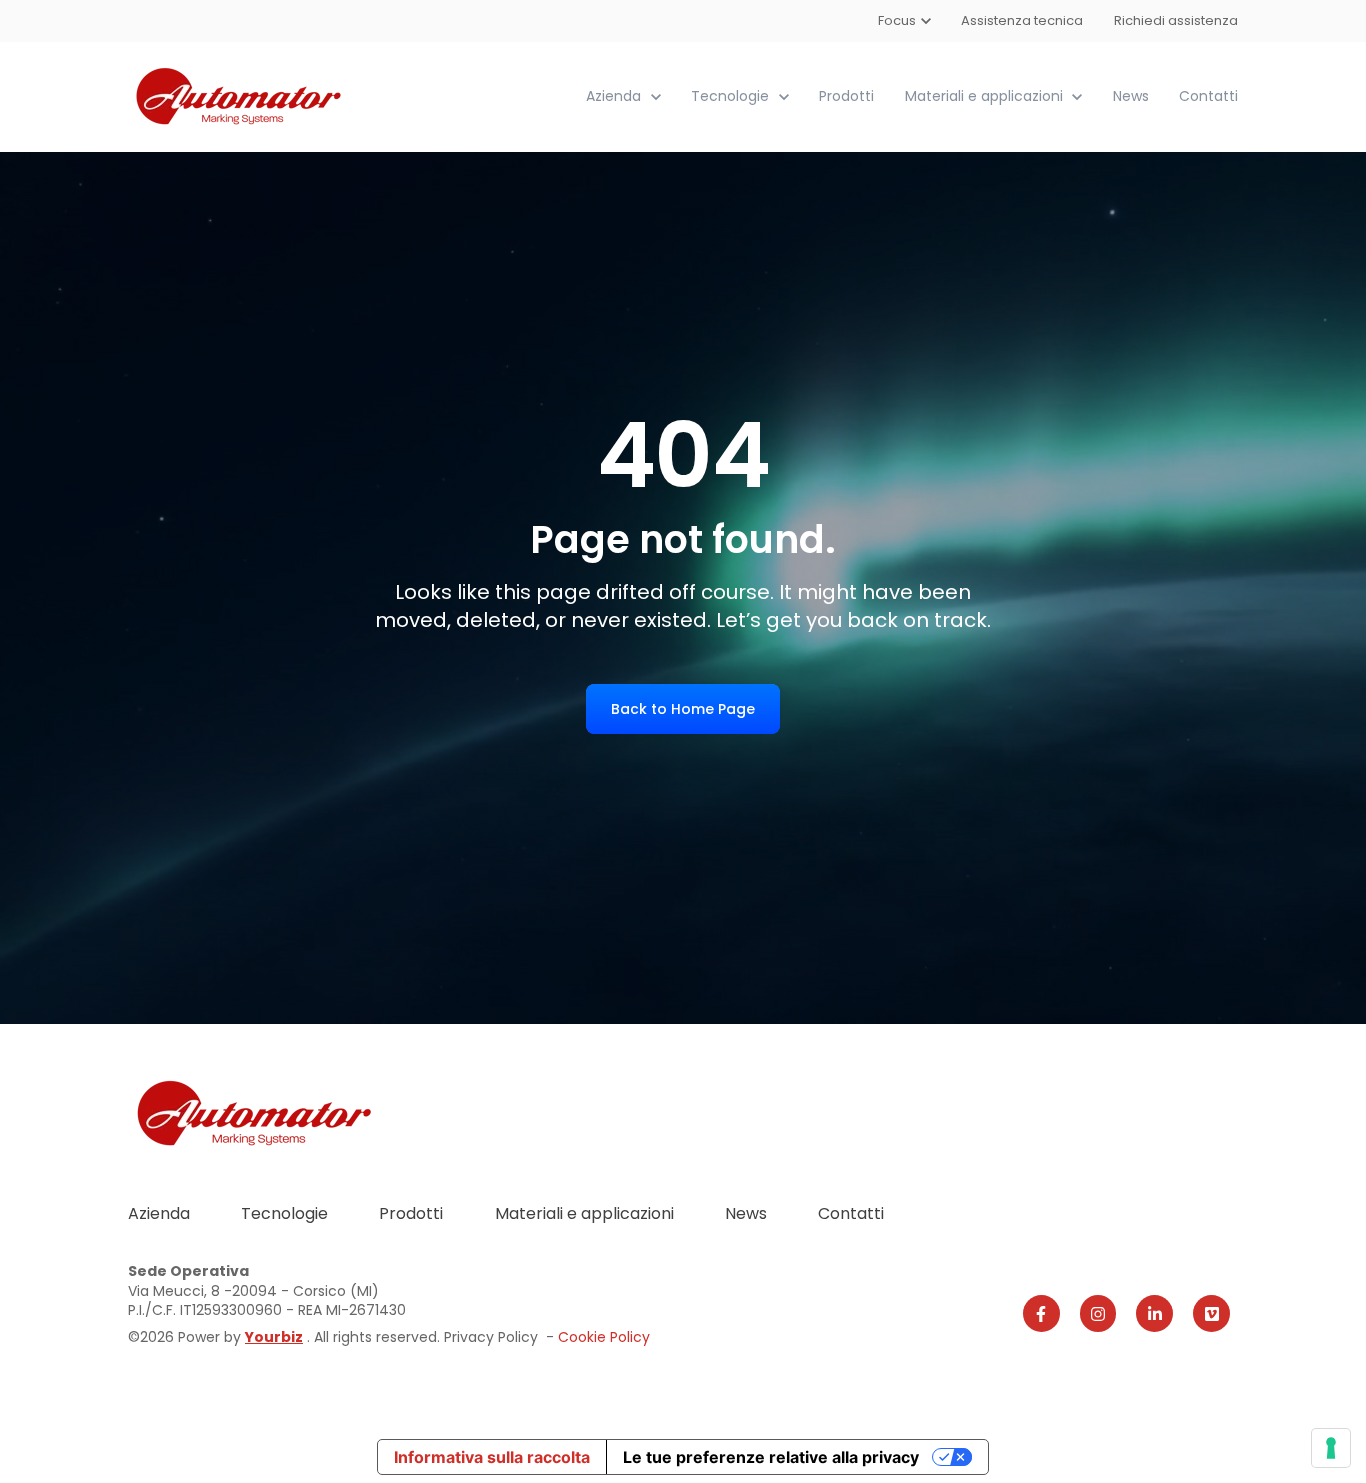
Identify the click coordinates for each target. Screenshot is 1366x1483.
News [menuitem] (746, 1213)
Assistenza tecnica (1023, 20)
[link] (240, 95)
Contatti (1208, 96)
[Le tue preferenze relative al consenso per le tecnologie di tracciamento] (1331, 1448)
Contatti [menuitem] (851, 1213)
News (1131, 96)
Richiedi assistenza (1176, 20)
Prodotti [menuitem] (411, 1213)
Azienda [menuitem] (159, 1213)
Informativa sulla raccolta (492, 1457)
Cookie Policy (604, 1337)
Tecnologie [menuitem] (284, 1213)
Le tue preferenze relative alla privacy (771, 1457)
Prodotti (846, 96)
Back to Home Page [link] (683, 709)
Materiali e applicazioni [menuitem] (584, 1213)
